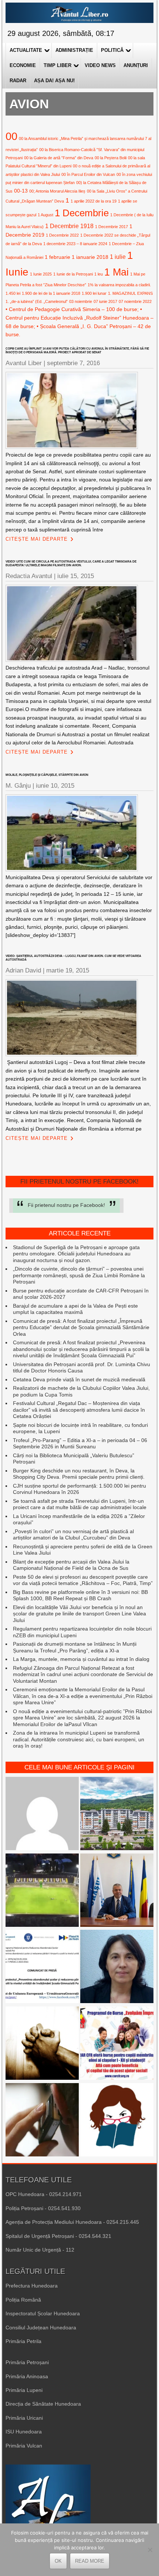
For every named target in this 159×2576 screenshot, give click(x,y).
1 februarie (57, 257)
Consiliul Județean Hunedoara (41, 2328)
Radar (18, 81)
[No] (150, 2550)
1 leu (99, 274)
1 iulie (118, 257)
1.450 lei (13, 293)
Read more (90, 2561)
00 (11, 136)
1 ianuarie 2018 (90, 257)
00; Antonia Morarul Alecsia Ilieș (57, 191)
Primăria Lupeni (24, 2390)
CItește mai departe (37, 539)
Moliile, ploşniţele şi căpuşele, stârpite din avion (47, 775)
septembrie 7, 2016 (73, 363)
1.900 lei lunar (94, 293)
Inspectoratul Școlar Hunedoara (43, 2313)
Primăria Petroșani (27, 2362)
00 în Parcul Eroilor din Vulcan (88, 174)
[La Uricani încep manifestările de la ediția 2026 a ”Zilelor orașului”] (117, 1891)
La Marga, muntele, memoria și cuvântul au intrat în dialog (81, 1659)
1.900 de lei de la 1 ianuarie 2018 (51, 293)
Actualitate (26, 50)
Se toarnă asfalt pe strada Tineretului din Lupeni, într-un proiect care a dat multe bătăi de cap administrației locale (80, 1504)
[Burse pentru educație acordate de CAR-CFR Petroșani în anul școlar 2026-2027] (117, 2044)
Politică (112, 50)
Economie (23, 65)
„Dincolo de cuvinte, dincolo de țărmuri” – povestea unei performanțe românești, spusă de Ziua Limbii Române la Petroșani (79, 1275)
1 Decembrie (82, 213)
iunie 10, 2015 (55, 786)
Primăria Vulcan (24, 2446)
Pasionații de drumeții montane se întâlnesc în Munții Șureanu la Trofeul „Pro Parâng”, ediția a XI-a (75, 1647)
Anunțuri (136, 65)
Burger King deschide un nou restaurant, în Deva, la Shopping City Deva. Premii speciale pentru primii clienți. (79, 1474)
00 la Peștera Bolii (111, 158)
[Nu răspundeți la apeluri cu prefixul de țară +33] (42, 2121)
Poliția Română (23, 2300)
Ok (58, 2561)
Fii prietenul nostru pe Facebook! (79, 1182)
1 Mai (116, 272)
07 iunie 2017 (105, 301)
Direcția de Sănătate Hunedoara (43, 2404)
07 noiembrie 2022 (135, 301)
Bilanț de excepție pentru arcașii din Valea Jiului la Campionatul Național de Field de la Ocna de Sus (71, 1565)
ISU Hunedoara (24, 2432)
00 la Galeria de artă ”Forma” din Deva (59, 158)
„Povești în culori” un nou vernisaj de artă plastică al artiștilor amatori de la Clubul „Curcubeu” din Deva (73, 1535)
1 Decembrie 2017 (111, 227)
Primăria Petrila (23, 2341)
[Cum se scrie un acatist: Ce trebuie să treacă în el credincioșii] (42, 2044)
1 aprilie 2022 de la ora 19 (94, 201)
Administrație (74, 50)
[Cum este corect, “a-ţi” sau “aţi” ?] (42, 1814)
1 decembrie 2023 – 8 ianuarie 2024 (75, 244)
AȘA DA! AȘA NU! (54, 81)
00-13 (21, 191)
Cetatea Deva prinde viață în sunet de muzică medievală (79, 1379)
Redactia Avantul (29, 576)
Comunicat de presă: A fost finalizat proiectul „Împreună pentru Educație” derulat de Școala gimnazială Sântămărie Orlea (81, 1327)
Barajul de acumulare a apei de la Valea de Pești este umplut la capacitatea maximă (75, 1309)
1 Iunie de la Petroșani (73, 274)
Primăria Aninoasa (27, 2376)
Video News (100, 65)
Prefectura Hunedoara (32, 2286)
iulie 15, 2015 (76, 576)
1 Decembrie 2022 (62, 235)
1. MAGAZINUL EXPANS (130, 293)
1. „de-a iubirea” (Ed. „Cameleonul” (37, 301)
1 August (45, 215)
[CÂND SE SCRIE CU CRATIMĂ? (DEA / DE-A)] (117, 2121)
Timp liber (57, 65)
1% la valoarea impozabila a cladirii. (119, 285)
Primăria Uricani (24, 2418)
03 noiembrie (81, 301)
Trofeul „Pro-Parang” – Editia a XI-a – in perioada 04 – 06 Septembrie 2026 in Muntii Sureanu (80, 1444)
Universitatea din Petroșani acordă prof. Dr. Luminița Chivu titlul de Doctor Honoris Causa (82, 1368)
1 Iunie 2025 (41, 274)
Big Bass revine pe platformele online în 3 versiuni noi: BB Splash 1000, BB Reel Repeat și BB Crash (80, 1595)
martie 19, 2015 (68, 970)
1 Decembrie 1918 (69, 226)
